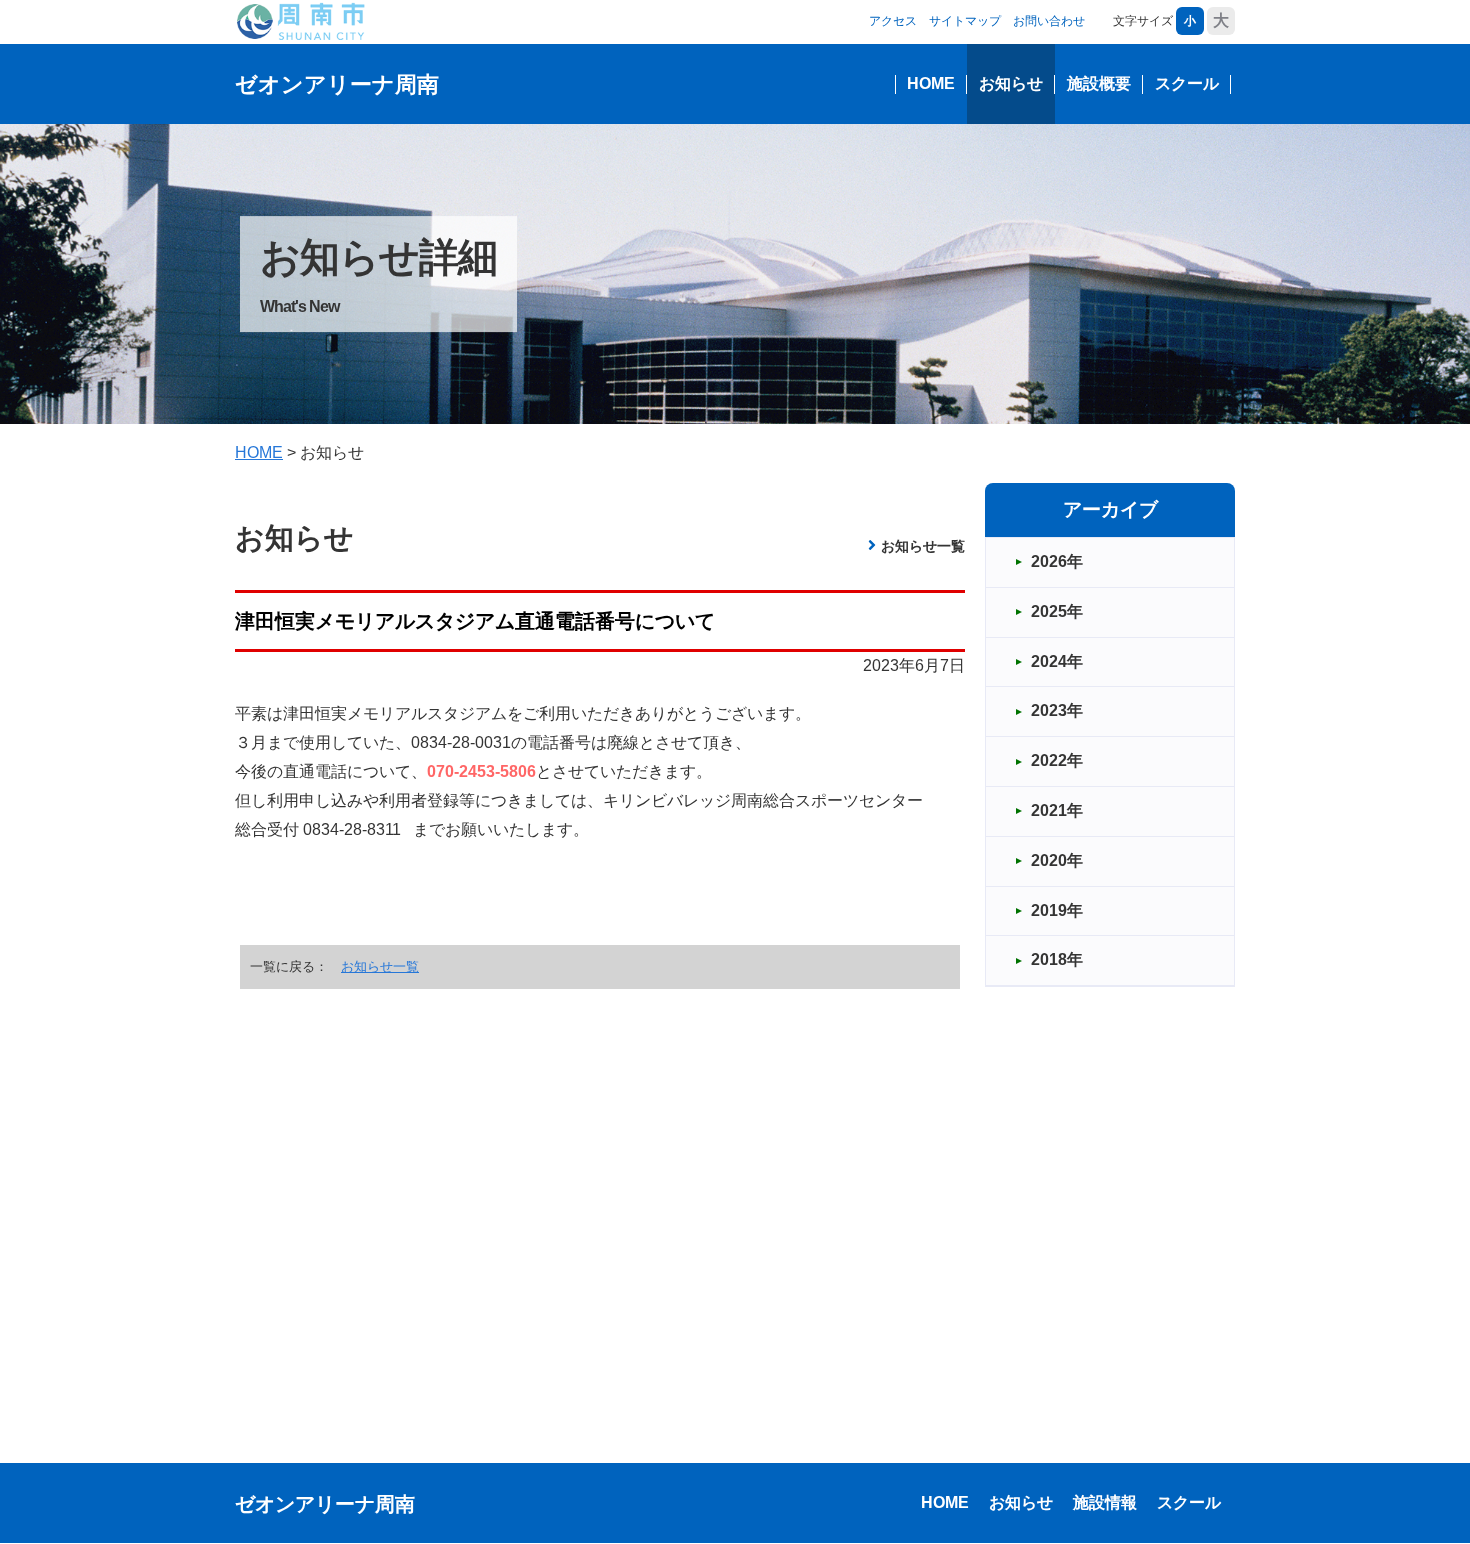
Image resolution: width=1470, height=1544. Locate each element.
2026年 (1057, 561)
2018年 (1057, 959)
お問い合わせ (1049, 21)
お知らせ (1011, 83)
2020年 (1057, 860)
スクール (1187, 83)
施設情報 (1105, 1502)
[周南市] (300, 21)
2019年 (1057, 910)
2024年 (1057, 661)
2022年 (1057, 760)
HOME (931, 83)
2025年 (1057, 611)
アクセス (893, 21)
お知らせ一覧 (923, 546)
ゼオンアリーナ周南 (337, 84)
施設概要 (1099, 83)
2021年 (1057, 810)
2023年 (1057, 710)
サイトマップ (965, 21)
